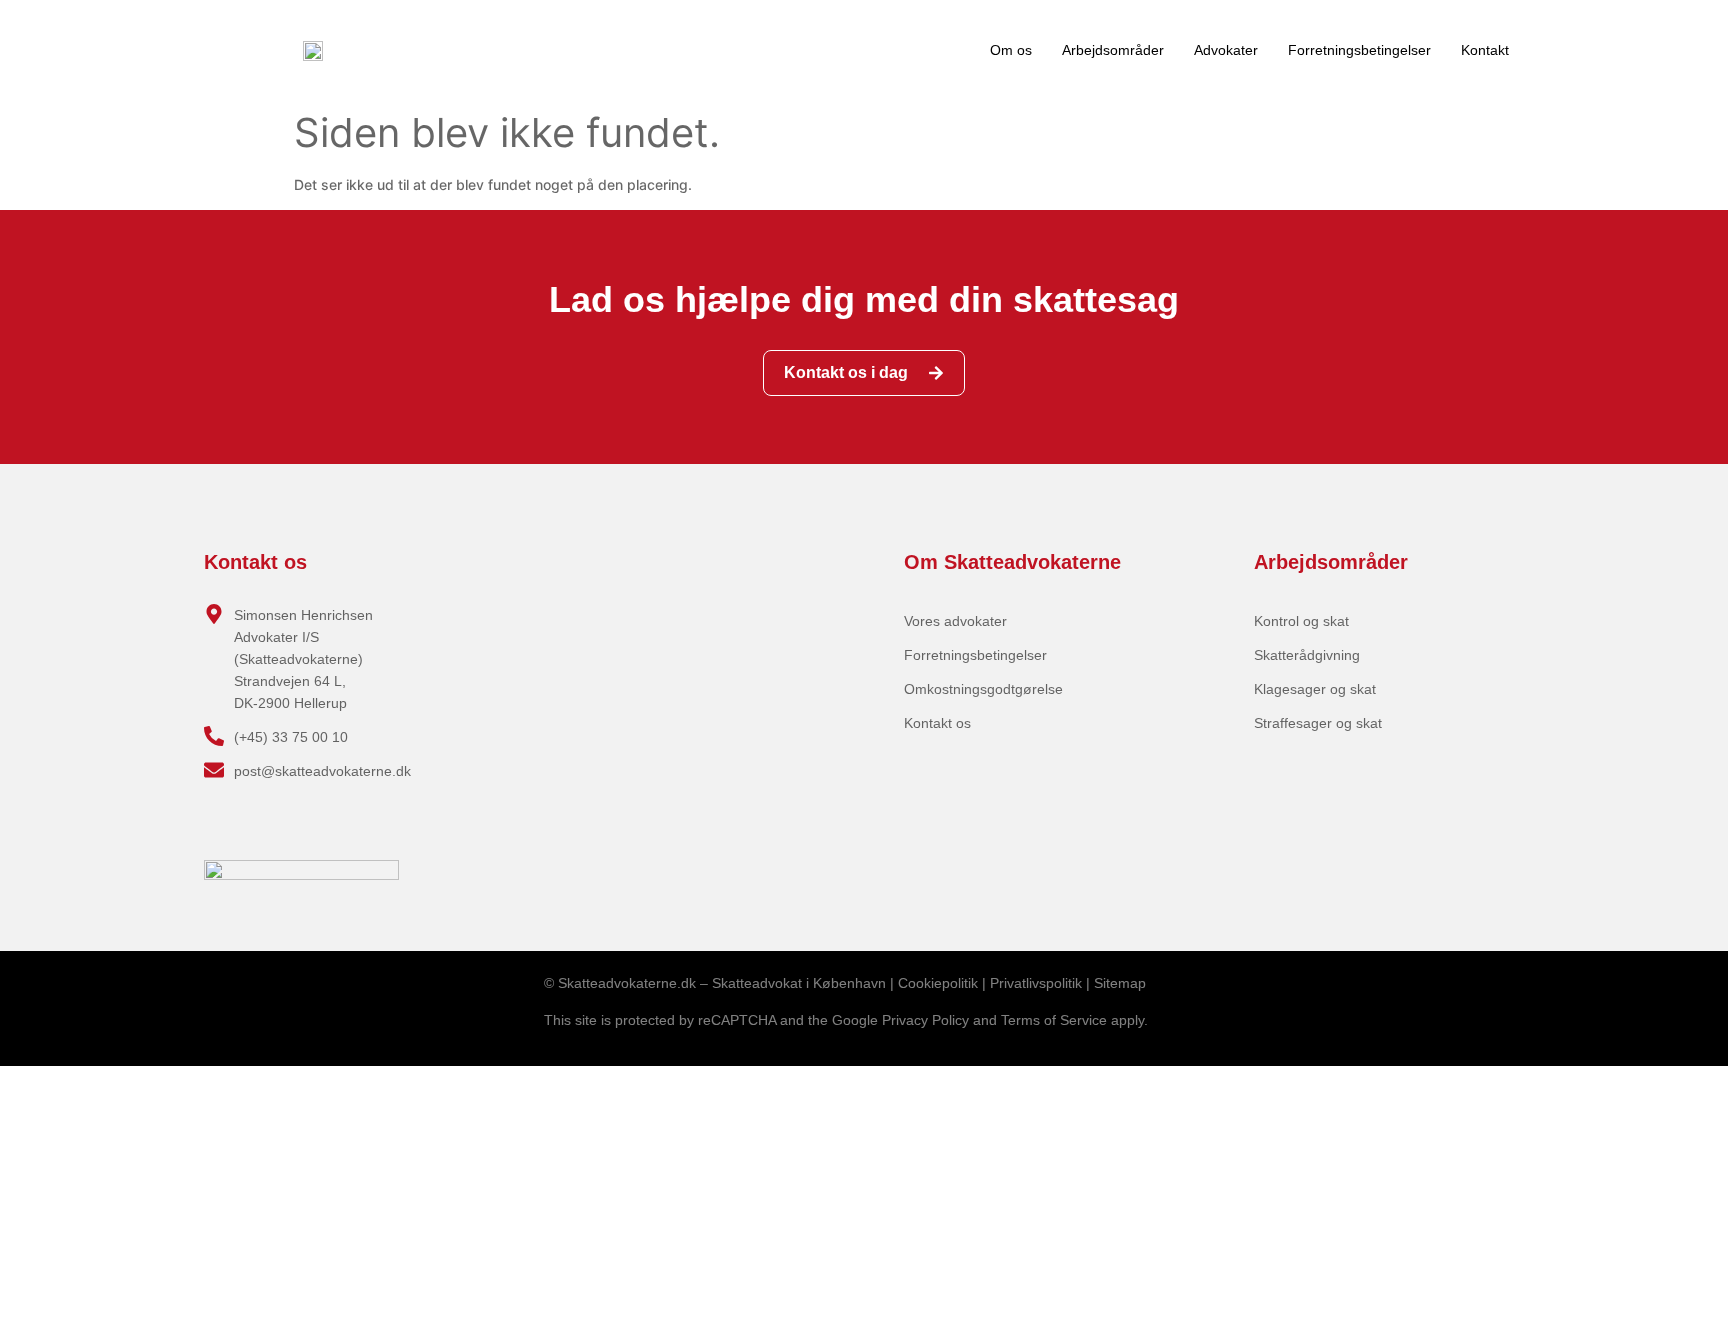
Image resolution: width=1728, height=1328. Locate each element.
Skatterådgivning (1307, 655)
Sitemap (1120, 983)
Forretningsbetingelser (1359, 50)
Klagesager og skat (1315, 689)
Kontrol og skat (1301, 621)
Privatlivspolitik (1036, 983)
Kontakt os (937, 723)
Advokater (1226, 50)
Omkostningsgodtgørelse (983, 689)
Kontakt (1485, 50)
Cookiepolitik (938, 983)
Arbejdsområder (1113, 50)
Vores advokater (955, 621)
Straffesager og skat (1318, 723)
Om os (1011, 50)
